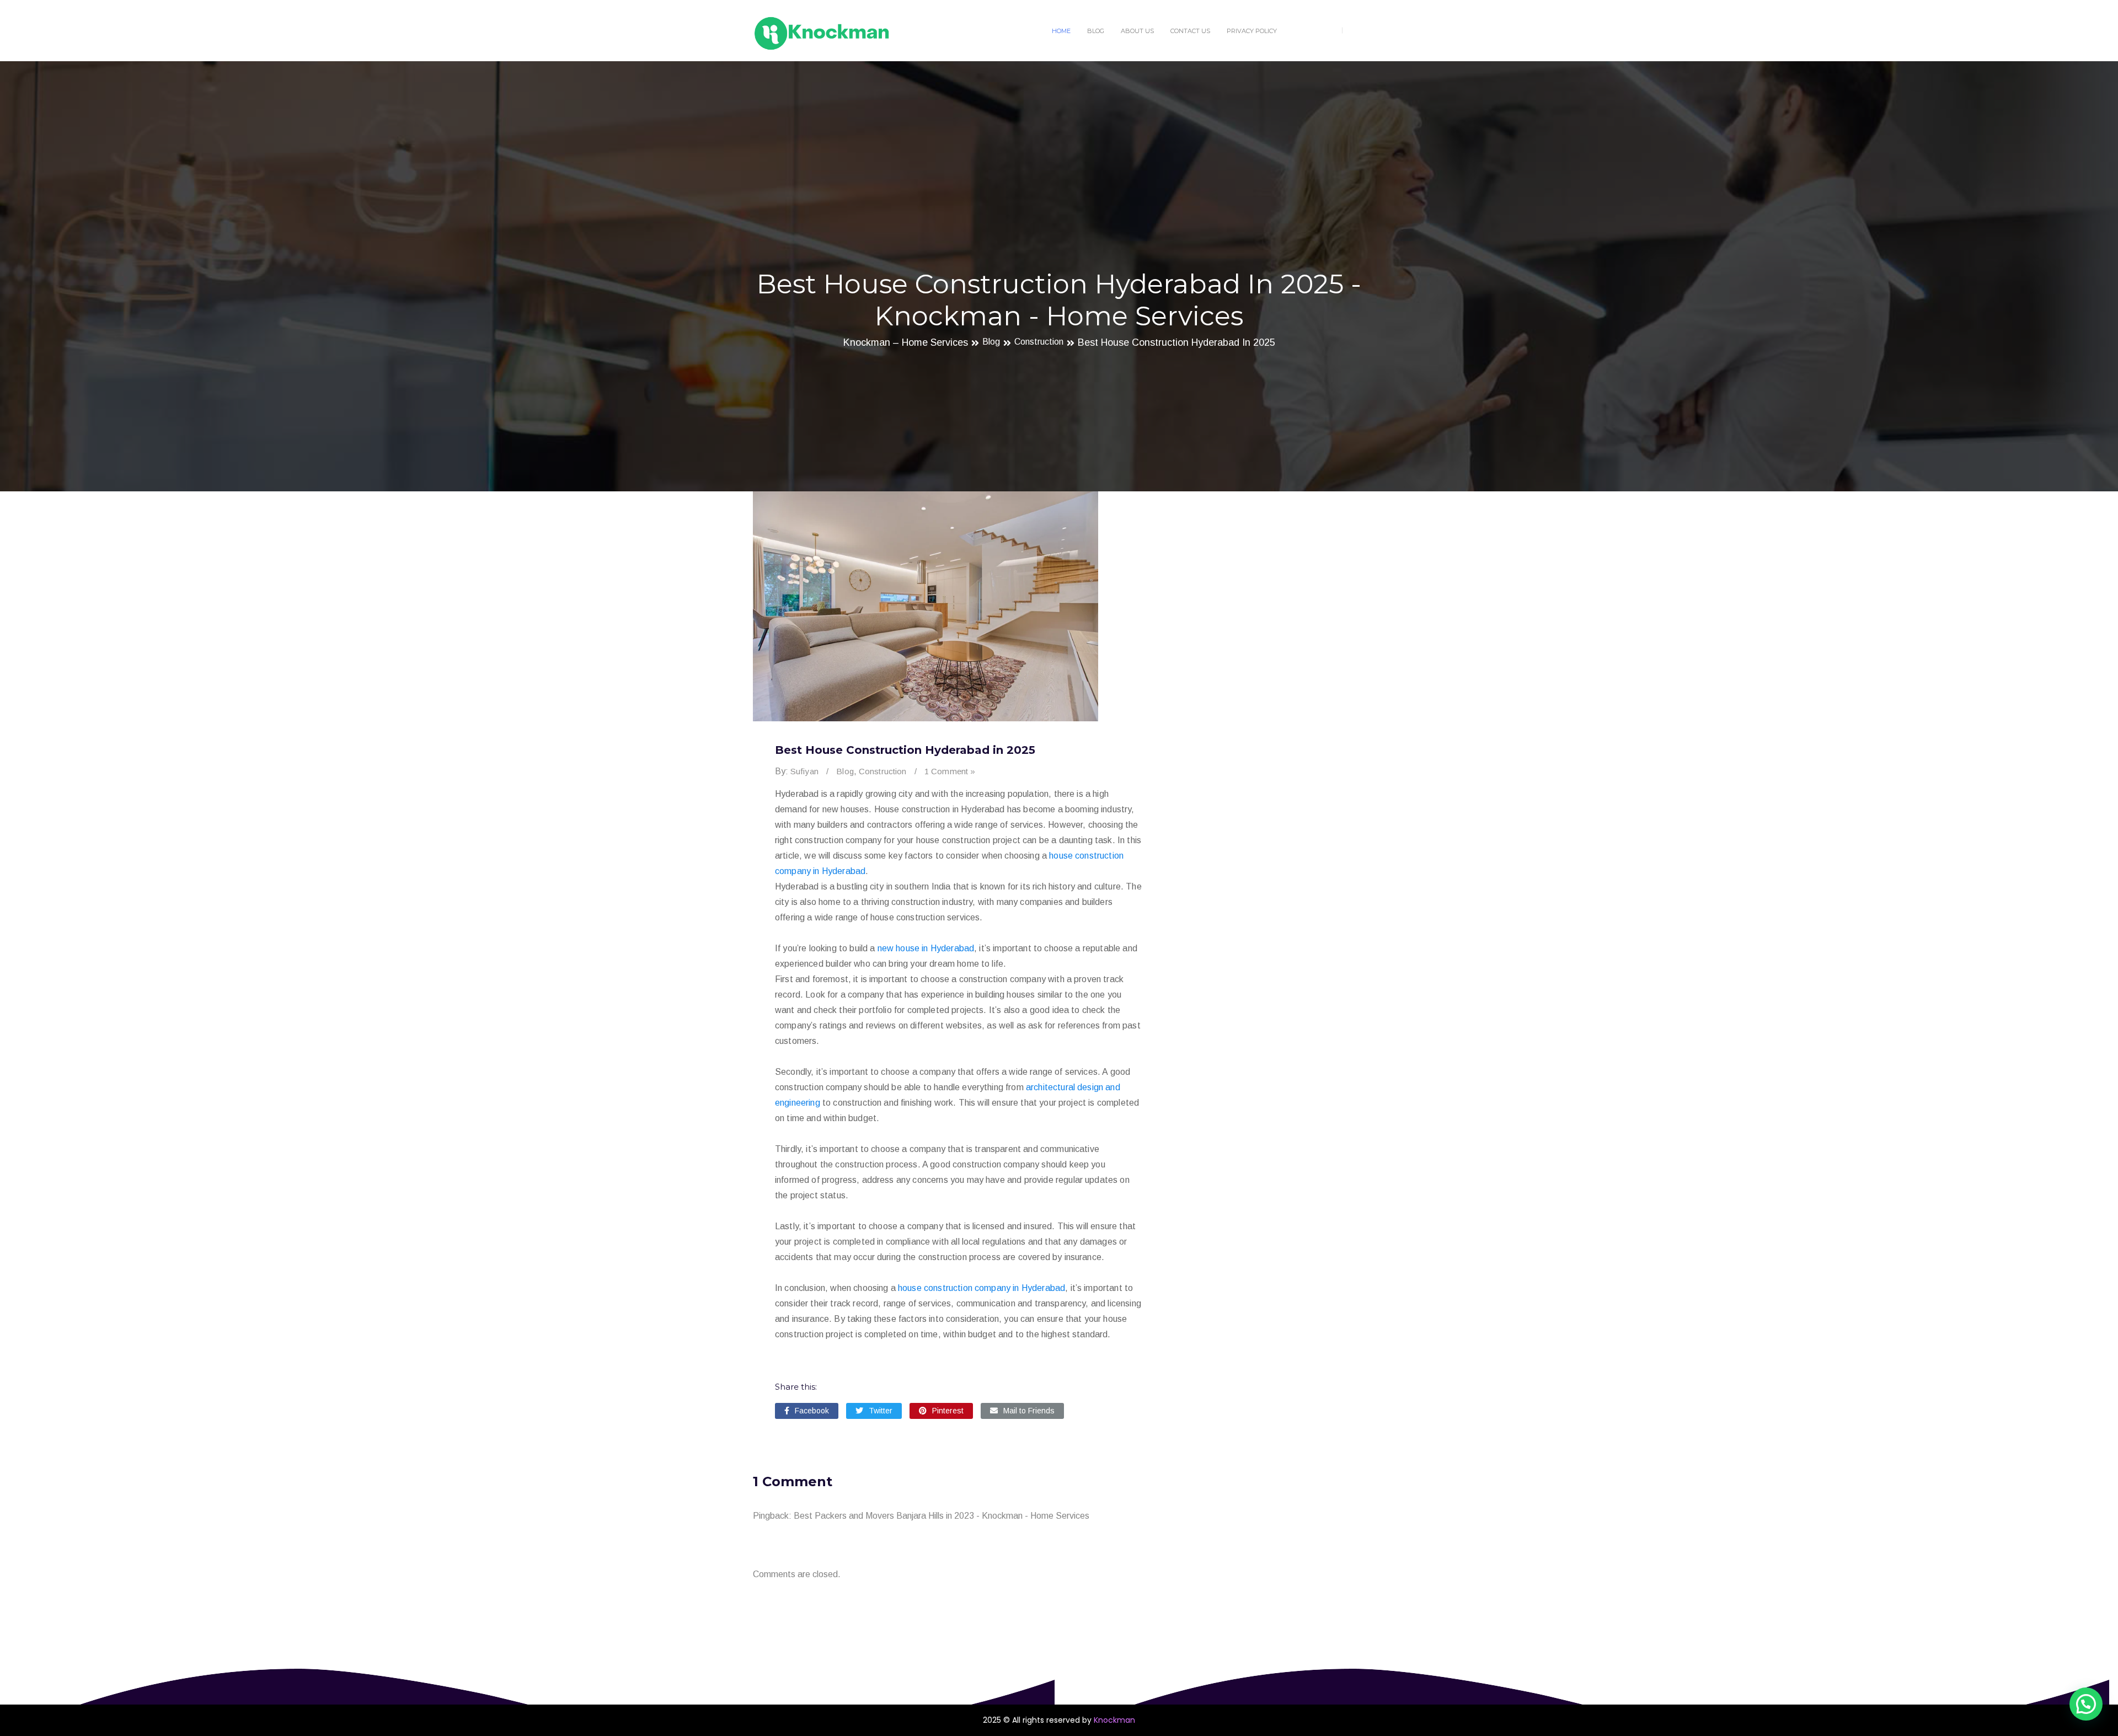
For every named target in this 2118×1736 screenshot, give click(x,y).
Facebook (812, 1411)
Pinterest (948, 1411)
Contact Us (1190, 31)
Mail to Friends (1029, 1411)
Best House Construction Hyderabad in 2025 (1176, 342)
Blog (1096, 31)
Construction (1039, 341)
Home (1061, 31)
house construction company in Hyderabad (982, 1288)
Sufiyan (804, 771)
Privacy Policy (1252, 31)
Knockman (1114, 1720)
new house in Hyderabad (926, 948)
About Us (1137, 31)
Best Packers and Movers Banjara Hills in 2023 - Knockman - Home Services (942, 1516)
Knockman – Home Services (906, 342)
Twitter (881, 1411)
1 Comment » (950, 771)
